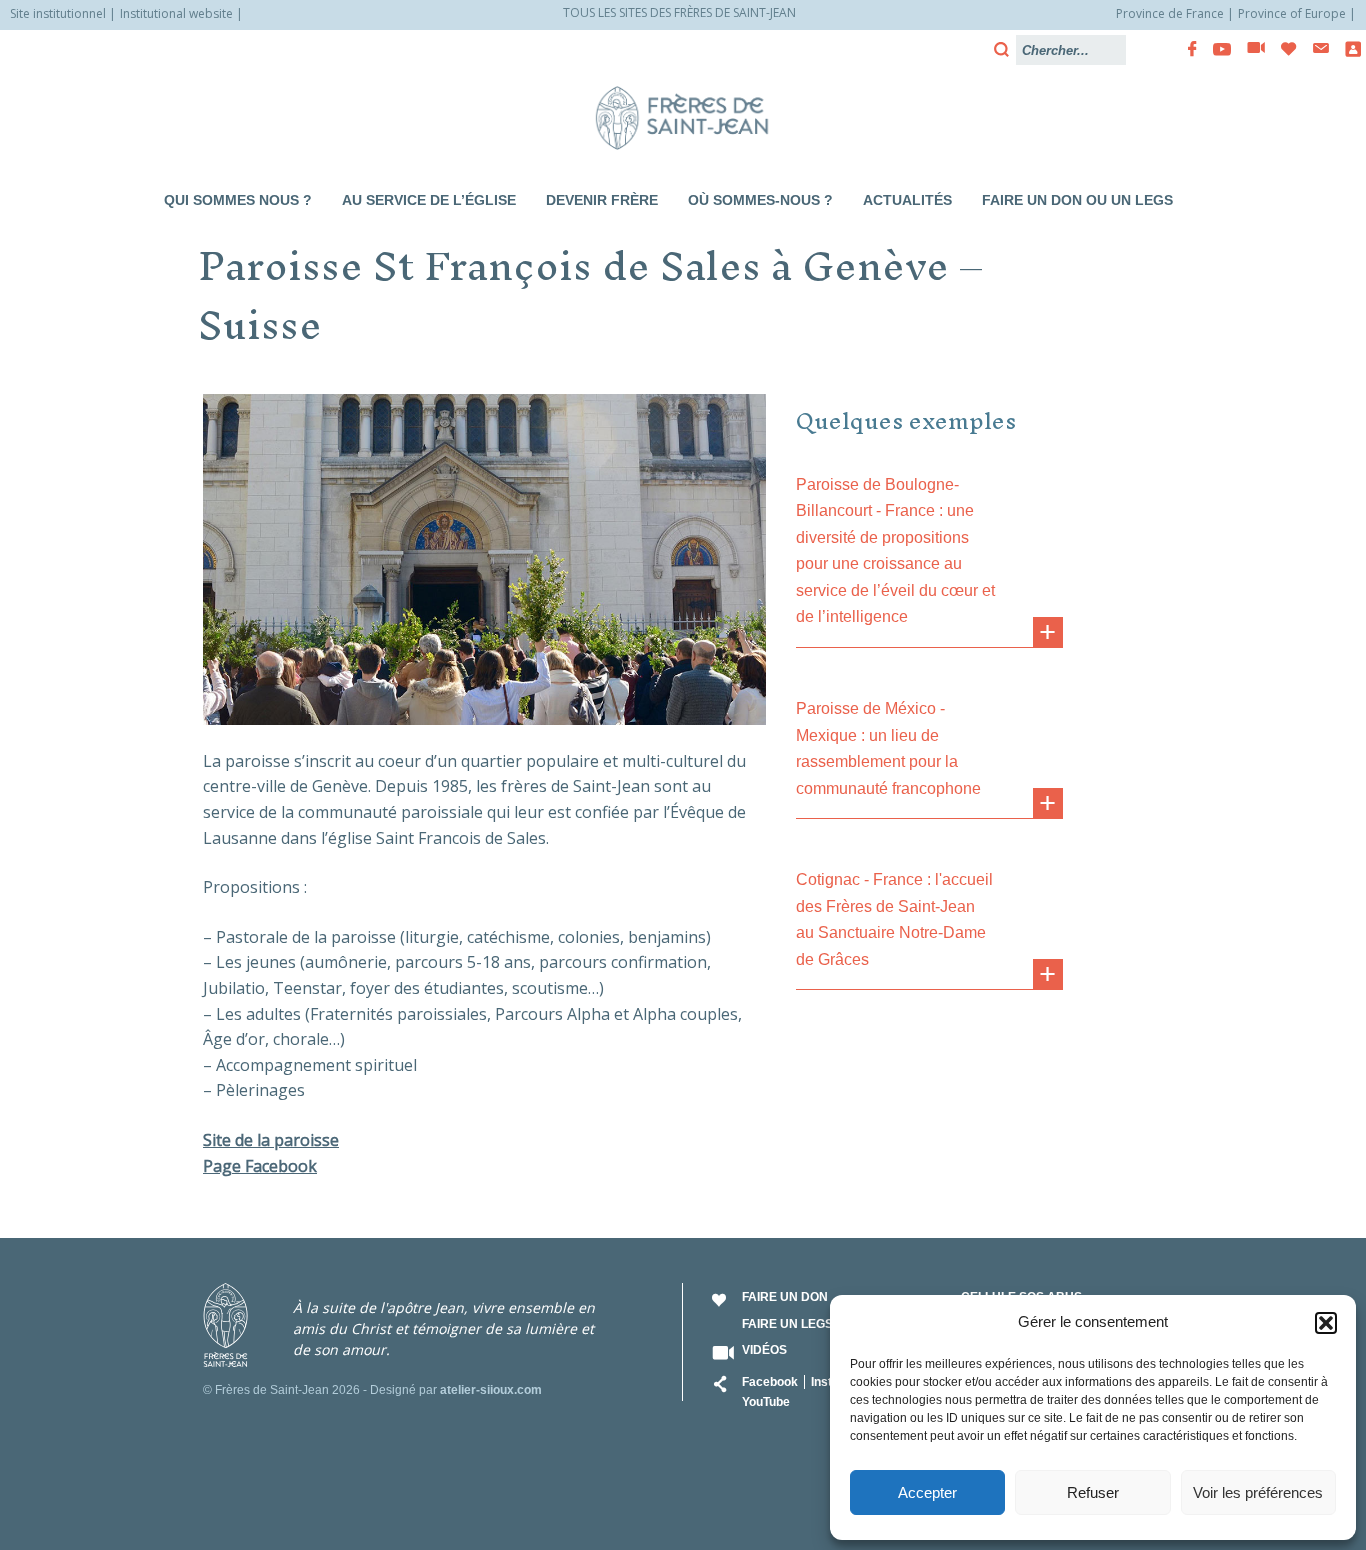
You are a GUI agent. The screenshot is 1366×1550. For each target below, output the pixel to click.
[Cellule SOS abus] (1347, 49)
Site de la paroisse (271, 1140)
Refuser (1093, 1492)
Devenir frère (602, 200)
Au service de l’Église (429, 200)
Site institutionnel (58, 13)
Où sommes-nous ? (760, 200)
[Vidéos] (1250, 49)
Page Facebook (260, 1166)
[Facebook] (1186, 49)
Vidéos (764, 1350)
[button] (1326, 1323)
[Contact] (1315, 48)
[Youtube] (1216, 49)
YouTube (766, 1402)
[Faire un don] (1283, 49)
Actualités (907, 200)
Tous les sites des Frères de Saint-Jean (679, 12)
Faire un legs (787, 1324)
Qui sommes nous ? (238, 200)
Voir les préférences (1258, 1492)
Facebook (770, 1382)
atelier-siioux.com (491, 1390)
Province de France (1170, 13)
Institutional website (176, 13)
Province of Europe (1292, 13)
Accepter (927, 1492)
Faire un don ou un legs (1077, 200)
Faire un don (785, 1297)
